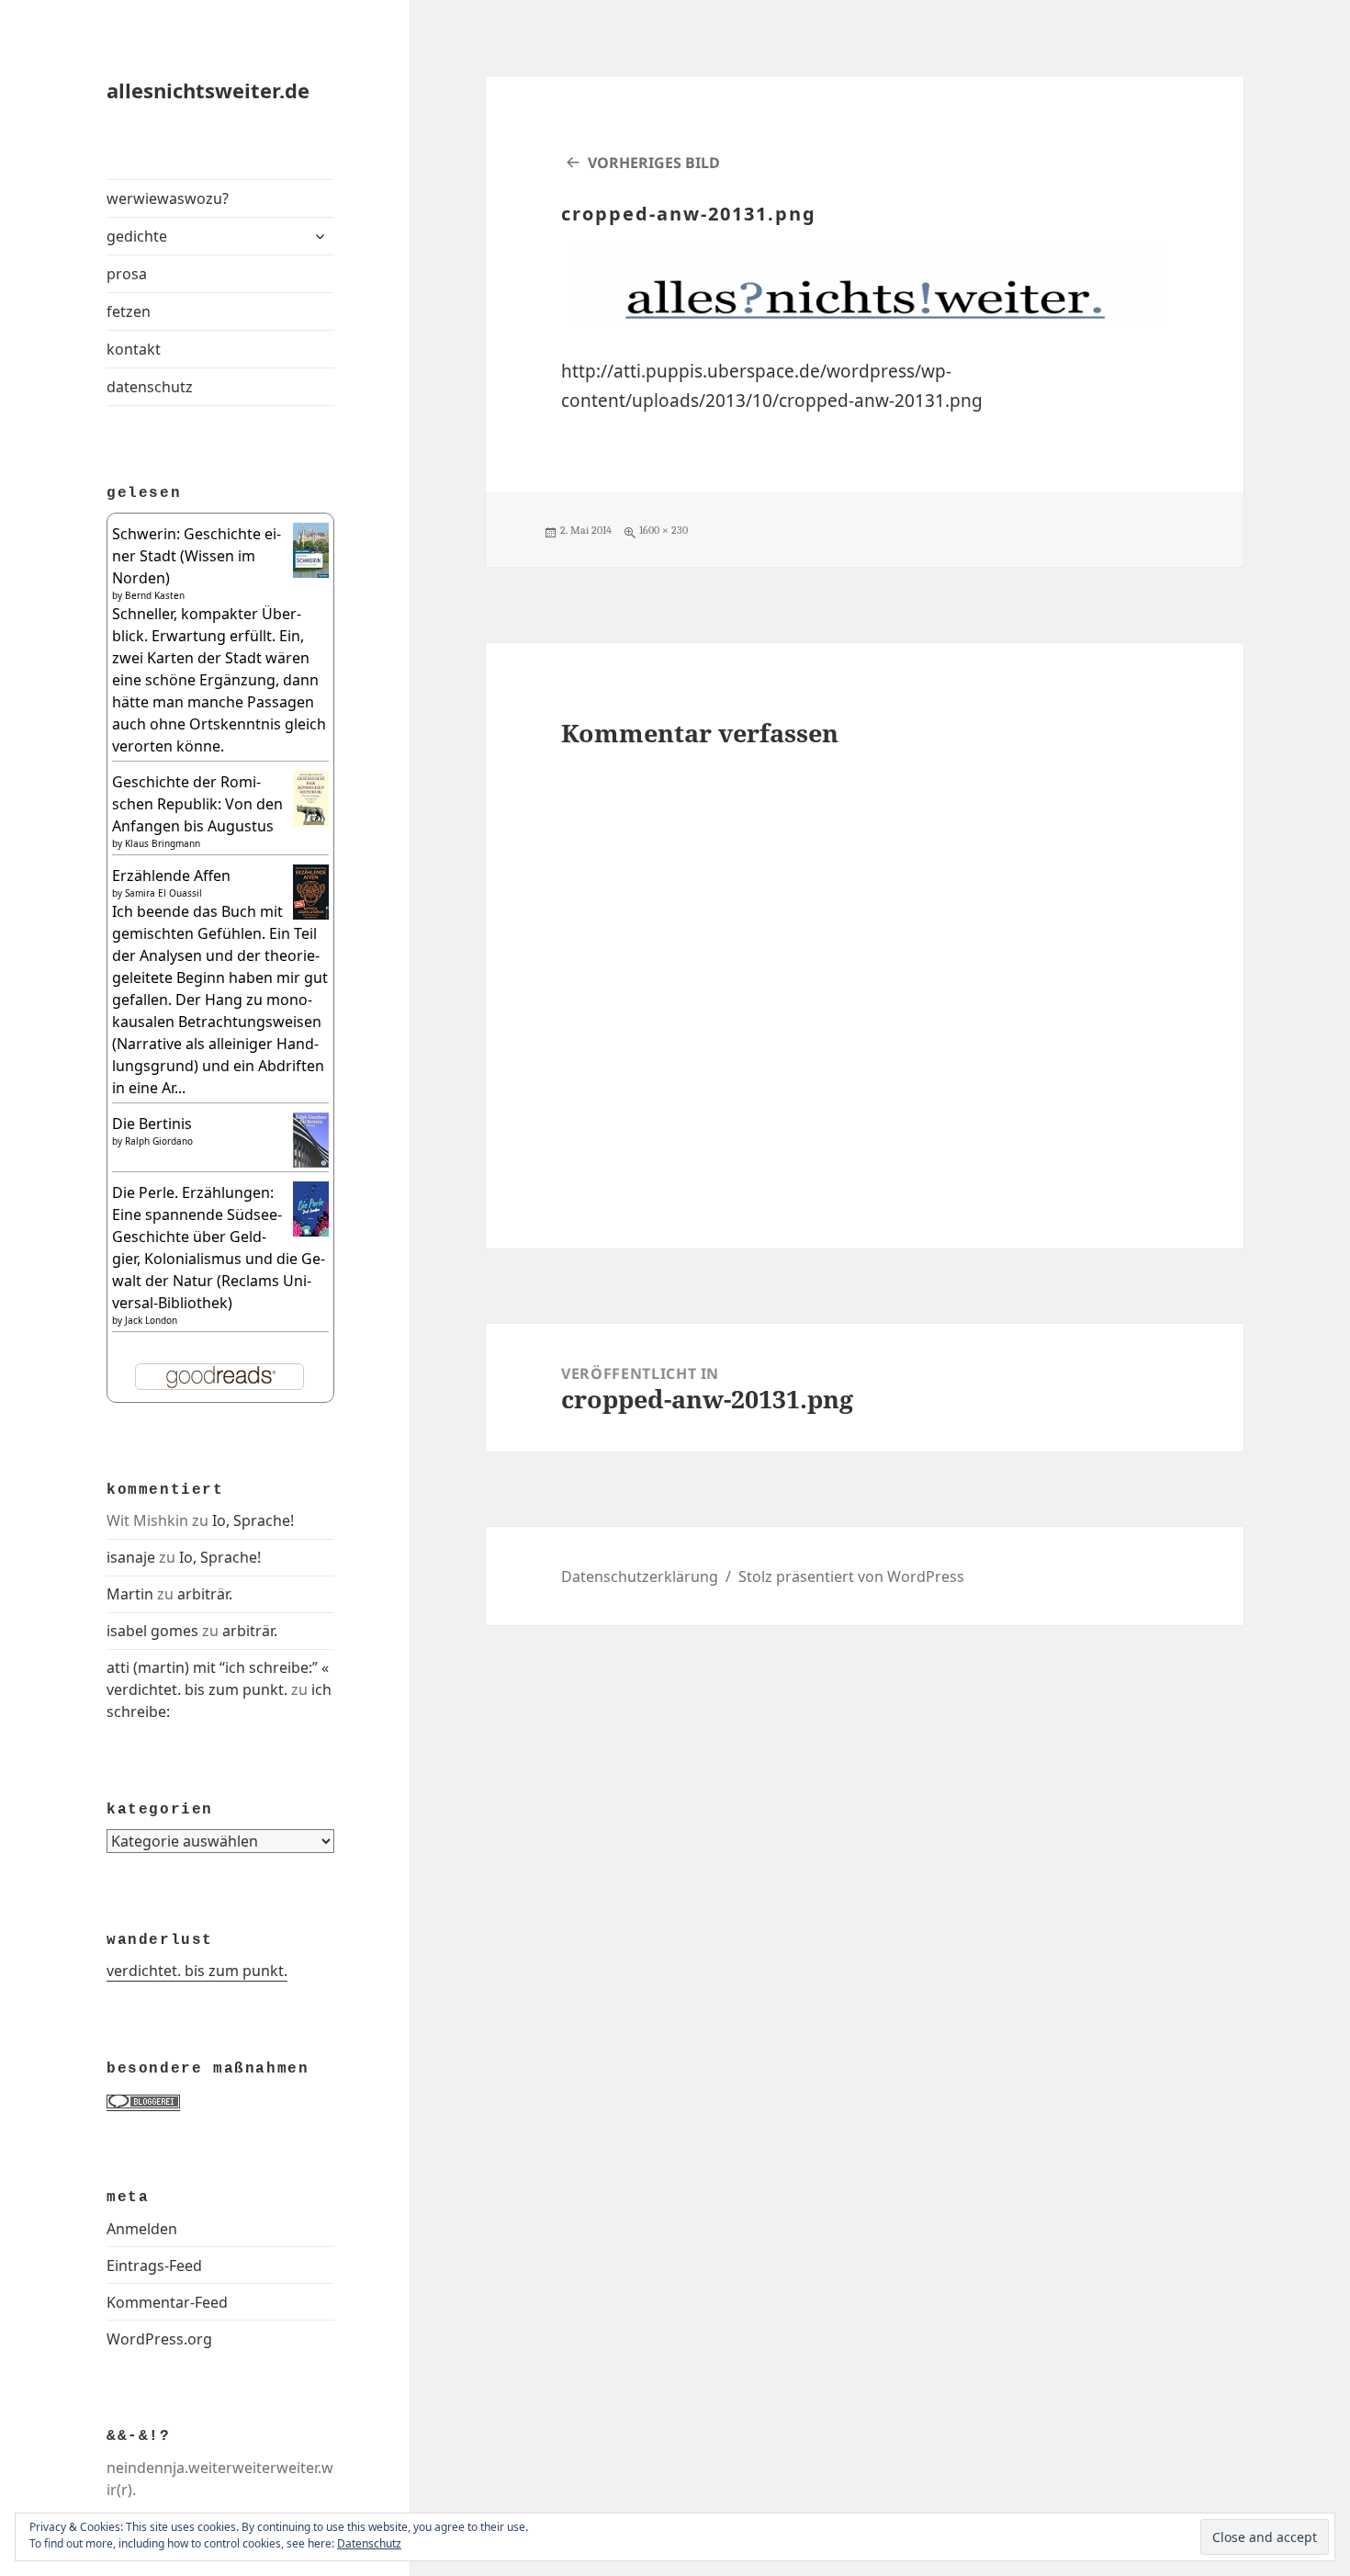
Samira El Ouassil (163, 893)
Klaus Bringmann (163, 843)
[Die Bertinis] (311, 1138)
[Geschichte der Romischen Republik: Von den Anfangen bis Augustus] (311, 798)
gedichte (137, 236)
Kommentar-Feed (167, 2302)
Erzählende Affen (171, 876)
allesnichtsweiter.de (208, 90)
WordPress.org (159, 2339)
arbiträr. (205, 1594)
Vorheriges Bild (654, 163)
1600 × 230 (664, 530)
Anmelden (142, 2229)
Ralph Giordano (159, 1141)
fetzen (129, 311)
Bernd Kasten (155, 595)
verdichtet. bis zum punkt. (197, 1971)
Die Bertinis (152, 1124)
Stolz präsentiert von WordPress (851, 1576)
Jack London (151, 1320)
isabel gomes (152, 1631)
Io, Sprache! (253, 1520)
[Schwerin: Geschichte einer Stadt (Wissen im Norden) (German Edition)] (311, 548)
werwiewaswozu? (168, 198)
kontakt (134, 349)
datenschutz (150, 387)
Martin (130, 1594)
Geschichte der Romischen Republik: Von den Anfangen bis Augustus (197, 804)
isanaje (131, 1557)
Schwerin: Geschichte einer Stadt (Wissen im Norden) (197, 556)
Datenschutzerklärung (640, 1576)
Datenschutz (369, 2543)
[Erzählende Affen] (311, 891)
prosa (127, 274)
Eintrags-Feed (154, 2265)
